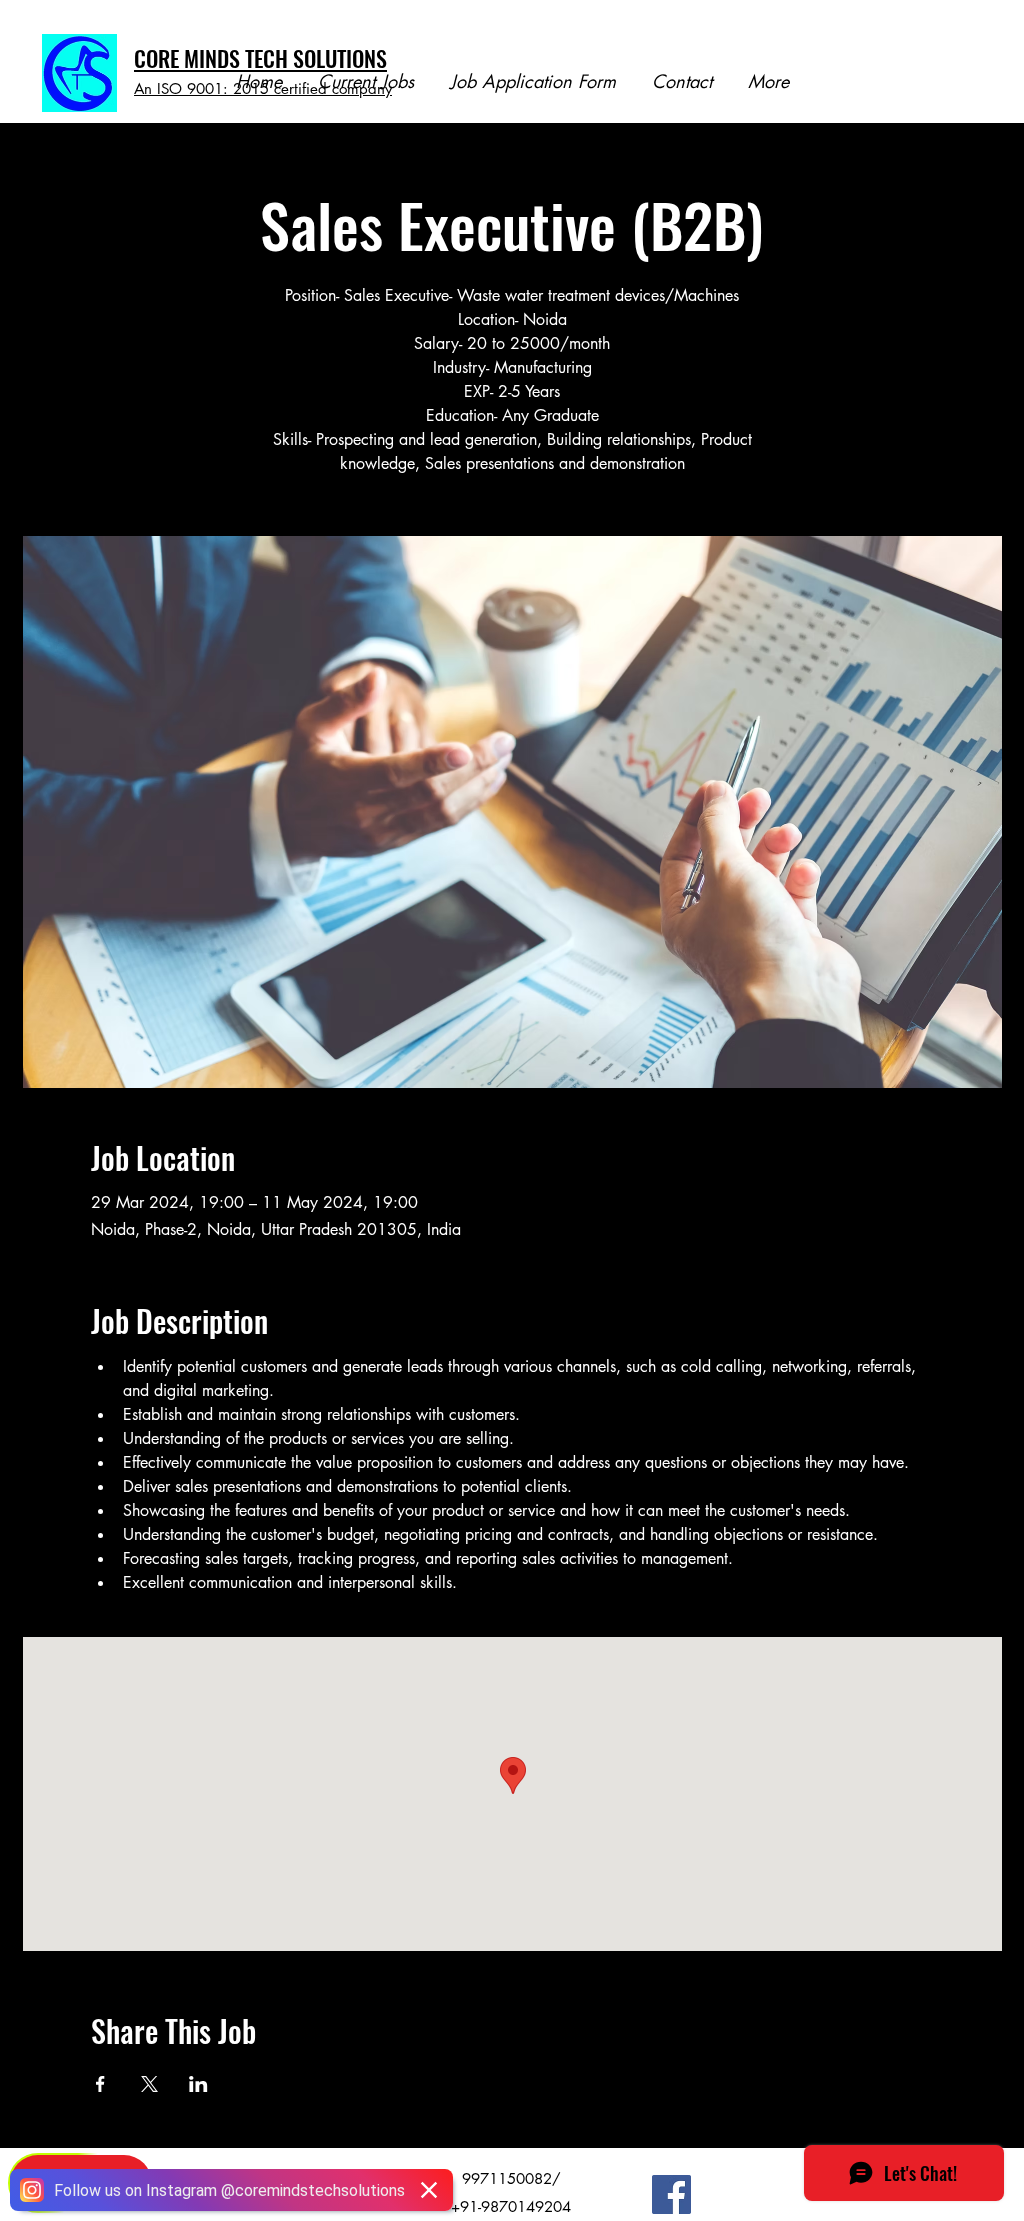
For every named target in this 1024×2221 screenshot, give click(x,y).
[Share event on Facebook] (100, 2084)
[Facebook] (671, 2194)
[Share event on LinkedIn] (198, 2084)
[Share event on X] (149, 2084)
